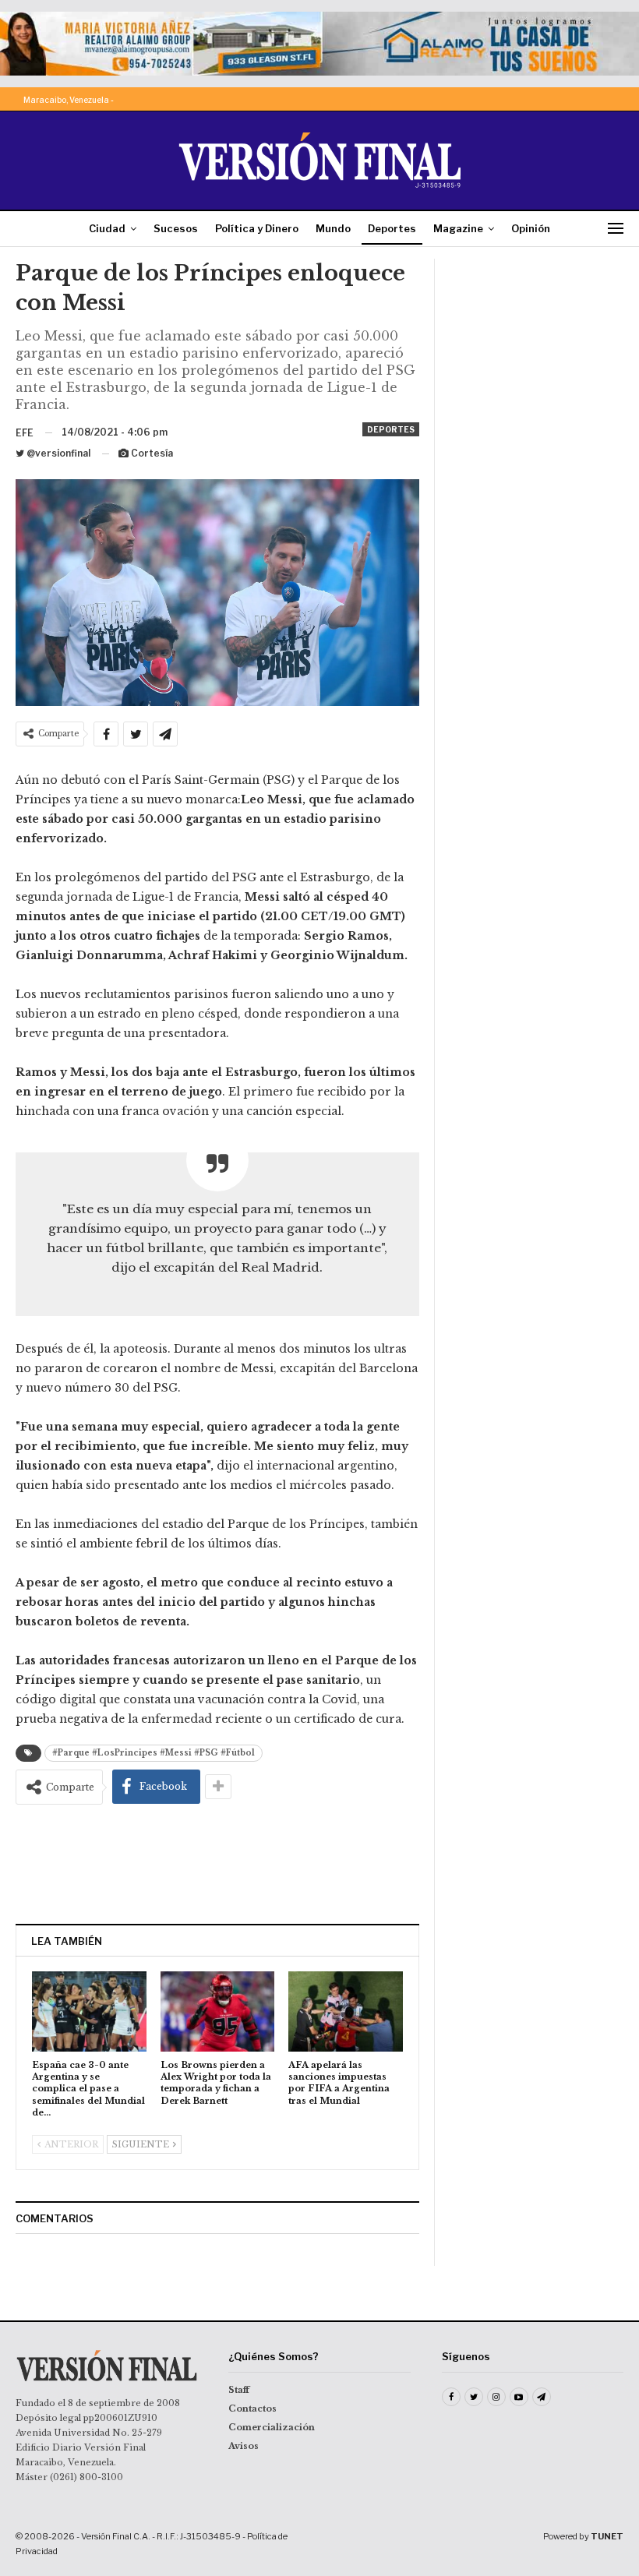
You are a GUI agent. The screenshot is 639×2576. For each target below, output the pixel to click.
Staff (239, 2390)
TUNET (607, 2536)
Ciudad (107, 228)
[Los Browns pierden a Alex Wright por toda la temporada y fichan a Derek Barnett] (218, 2011)
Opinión (531, 228)
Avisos (244, 2446)
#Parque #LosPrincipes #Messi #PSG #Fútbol (154, 1753)
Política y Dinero (257, 228)
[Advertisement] (217, 1864)
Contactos (252, 2408)
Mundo (333, 228)
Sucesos (176, 228)
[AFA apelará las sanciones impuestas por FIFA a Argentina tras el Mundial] (346, 2011)
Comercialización (272, 2427)
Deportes (392, 228)
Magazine (458, 228)
